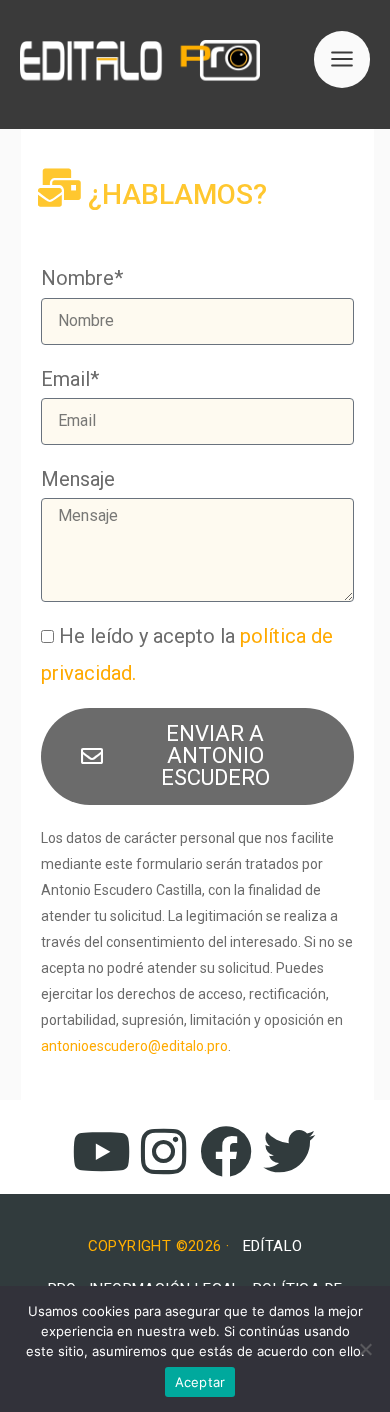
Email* (70, 379)
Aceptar (200, 1382)
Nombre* (82, 278)
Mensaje (78, 479)
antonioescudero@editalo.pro (134, 1046)
